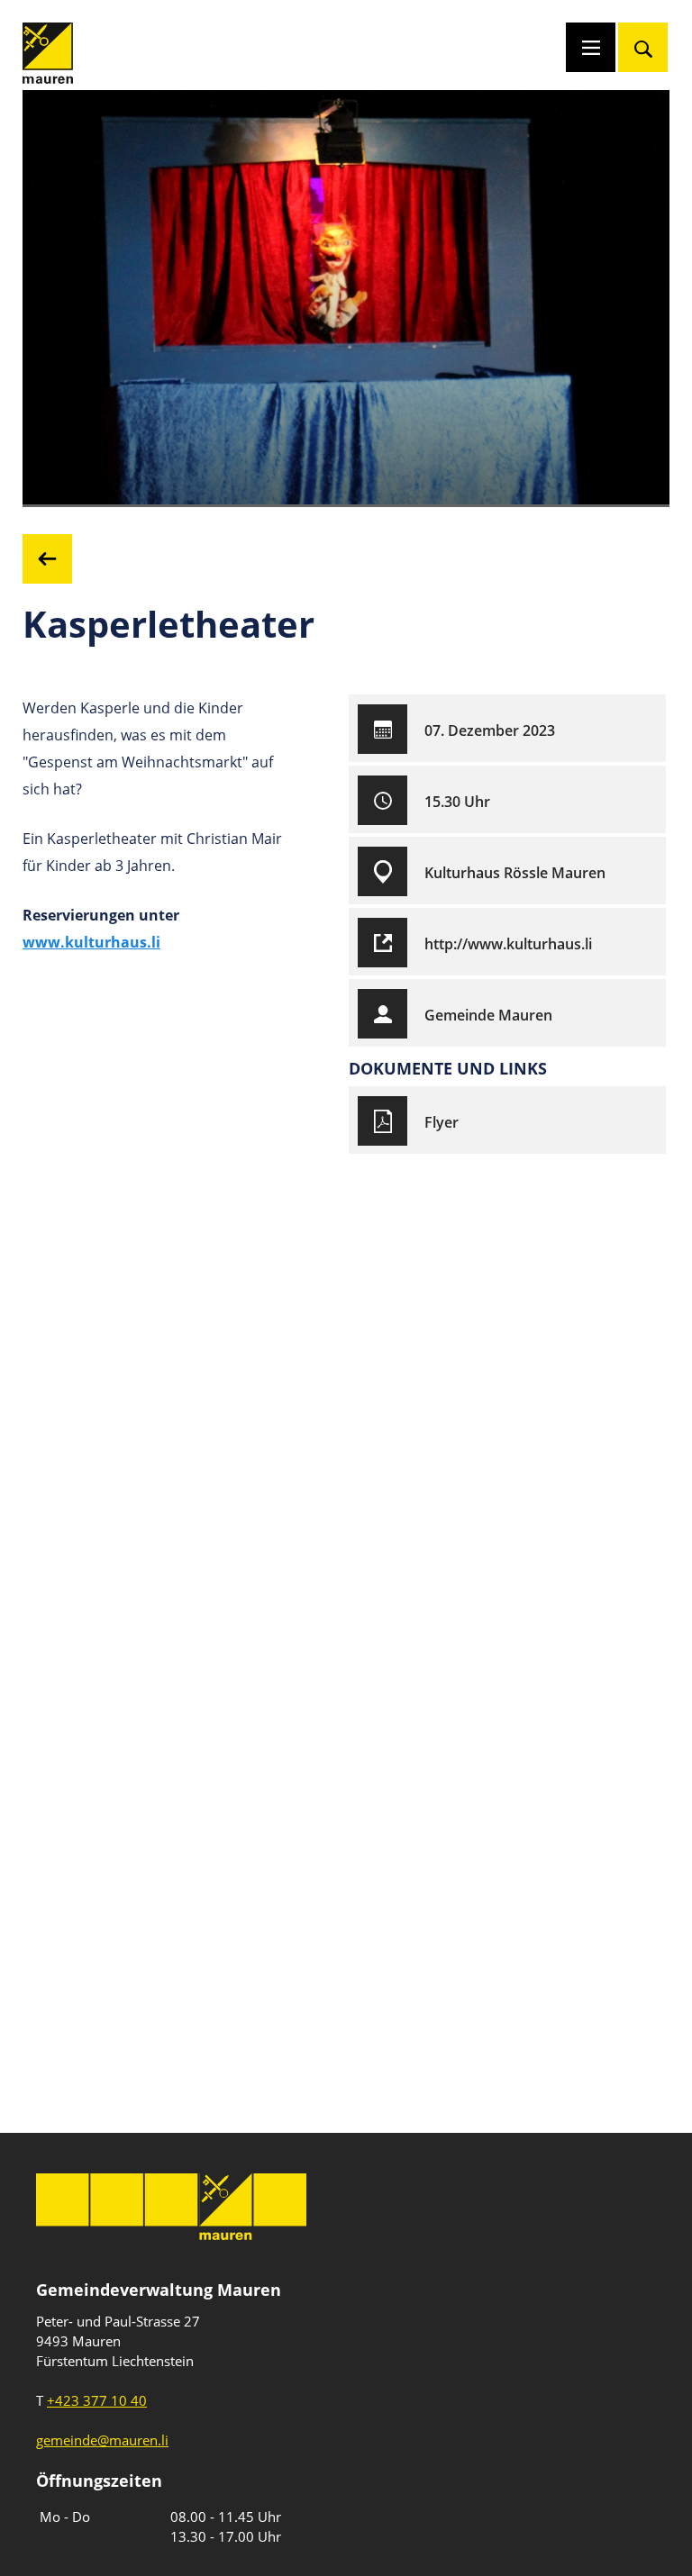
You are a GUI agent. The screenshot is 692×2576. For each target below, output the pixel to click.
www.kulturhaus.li (91, 942)
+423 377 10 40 (97, 2400)
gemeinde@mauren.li (102, 2440)
